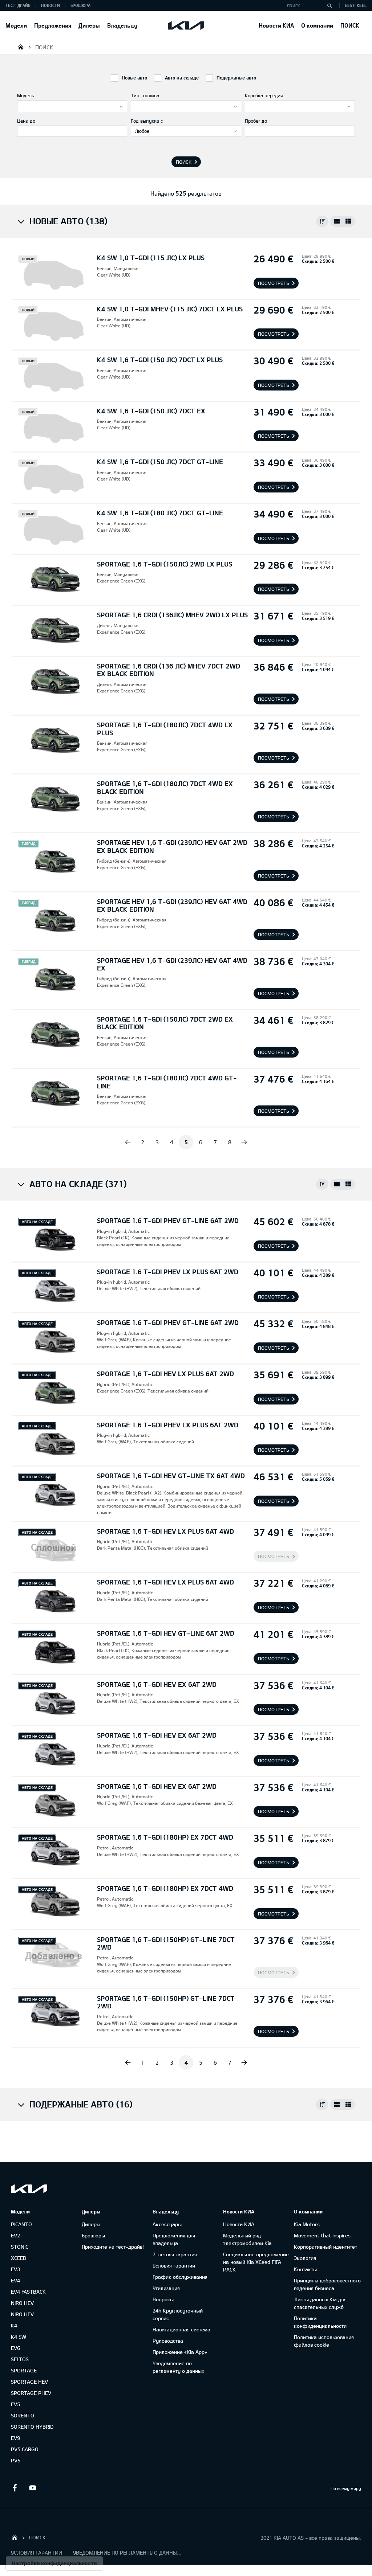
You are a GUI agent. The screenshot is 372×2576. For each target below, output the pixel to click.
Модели (16, 25)
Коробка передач (264, 95)
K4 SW (19, 2337)
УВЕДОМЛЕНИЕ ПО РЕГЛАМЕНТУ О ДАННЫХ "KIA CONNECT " (128, 2553)
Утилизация (166, 2288)
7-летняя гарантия (175, 2254)
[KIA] (186, 25)
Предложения (53, 25)
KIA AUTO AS (21, 47)
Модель (26, 95)
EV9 (15, 2438)
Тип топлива (145, 95)
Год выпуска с (147, 121)
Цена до (26, 121)
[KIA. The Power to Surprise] (29, 2189)
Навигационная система (181, 2329)
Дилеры (89, 25)
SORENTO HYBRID (32, 2427)
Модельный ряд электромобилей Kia (247, 2239)
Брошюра (80, 5)
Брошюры (93, 2235)
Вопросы (163, 2299)
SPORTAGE (24, 2370)
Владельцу (122, 25)
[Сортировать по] (322, 221)
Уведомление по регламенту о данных (178, 2367)
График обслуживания (180, 2277)
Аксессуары (167, 2224)
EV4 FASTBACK (28, 2292)
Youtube (33, 2488)
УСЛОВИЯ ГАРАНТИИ (37, 2553)
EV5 (15, 2404)
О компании (317, 25)
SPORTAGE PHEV (31, 2393)
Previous (128, 1142)
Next (244, 1142)
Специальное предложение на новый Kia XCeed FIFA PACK (256, 2262)
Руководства (168, 2341)
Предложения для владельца (174, 2239)
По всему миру (346, 2488)
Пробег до (256, 121)
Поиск (184, 162)
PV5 (16, 2460)
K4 (14, 2325)
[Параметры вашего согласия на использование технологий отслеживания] (54, 2563)
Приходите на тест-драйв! (113, 2247)
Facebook (15, 2488)
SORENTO (23, 2415)
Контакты (305, 2269)
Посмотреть (274, 283)
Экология (305, 2258)
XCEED (19, 2258)
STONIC (20, 2247)
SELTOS (20, 2359)
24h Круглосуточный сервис (178, 2314)
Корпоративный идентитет (325, 2247)
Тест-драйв (18, 5)
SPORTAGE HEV (29, 2382)
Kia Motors (307, 2224)
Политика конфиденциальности (320, 2322)
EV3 (15, 2269)
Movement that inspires (322, 2235)
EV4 (15, 2280)
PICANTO (21, 2224)
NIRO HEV (22, 2303)
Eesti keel (356, 5)
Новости (50, 5)
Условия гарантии (174, 2266)
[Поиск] (329, 5)
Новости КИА (276, 25)
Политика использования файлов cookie (324, 2341)
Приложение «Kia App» (180, 2352)
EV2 (15, 2235)
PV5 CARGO (25, 2449)
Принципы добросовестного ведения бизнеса (327, 2284)
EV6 (15, 2348)
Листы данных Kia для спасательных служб (320, 2303)
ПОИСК (350, 25)
